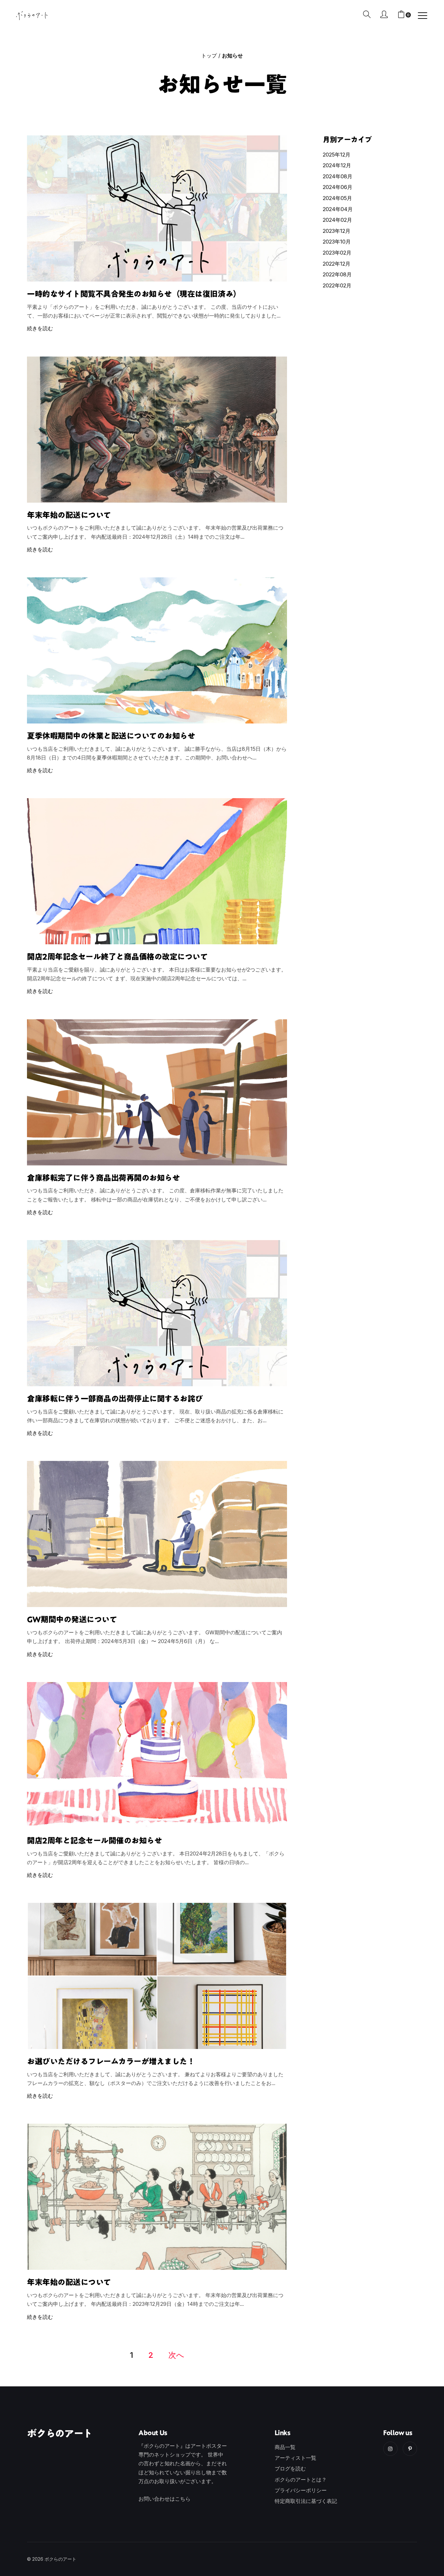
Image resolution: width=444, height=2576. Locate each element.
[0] (401, 15)
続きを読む (40, 328)
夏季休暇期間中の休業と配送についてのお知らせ (111, 736)
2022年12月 (337, 264)
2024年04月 (338, 209)
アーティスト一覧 (295, 2458)
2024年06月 (338, 187)
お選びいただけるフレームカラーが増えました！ (111, 2061)
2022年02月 (337, 285)
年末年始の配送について (69, 515)
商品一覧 (285, 2447)
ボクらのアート (60, 2433)
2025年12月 (337, 155)
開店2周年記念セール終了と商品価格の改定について (117, 957)
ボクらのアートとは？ (301, 2480)
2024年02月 (337, 220)
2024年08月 (338, 176)
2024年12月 (337, 165)
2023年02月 (337, 253)
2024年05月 (337, 198)
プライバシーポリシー (301, 2490)
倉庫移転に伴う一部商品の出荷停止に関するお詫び (115, 1399)
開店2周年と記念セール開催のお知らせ (94, 1841)
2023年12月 (337, 231)
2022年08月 (337, 274)
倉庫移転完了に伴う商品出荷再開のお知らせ (103, 1178)
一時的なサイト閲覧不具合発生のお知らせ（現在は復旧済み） (134, 294)
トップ (209, 56)
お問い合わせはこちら (164, 2499)
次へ (176, 2355)
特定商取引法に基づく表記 (306, 2501)
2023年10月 (337, 242)
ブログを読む (290, 2469)
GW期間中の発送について (72, 1619)
